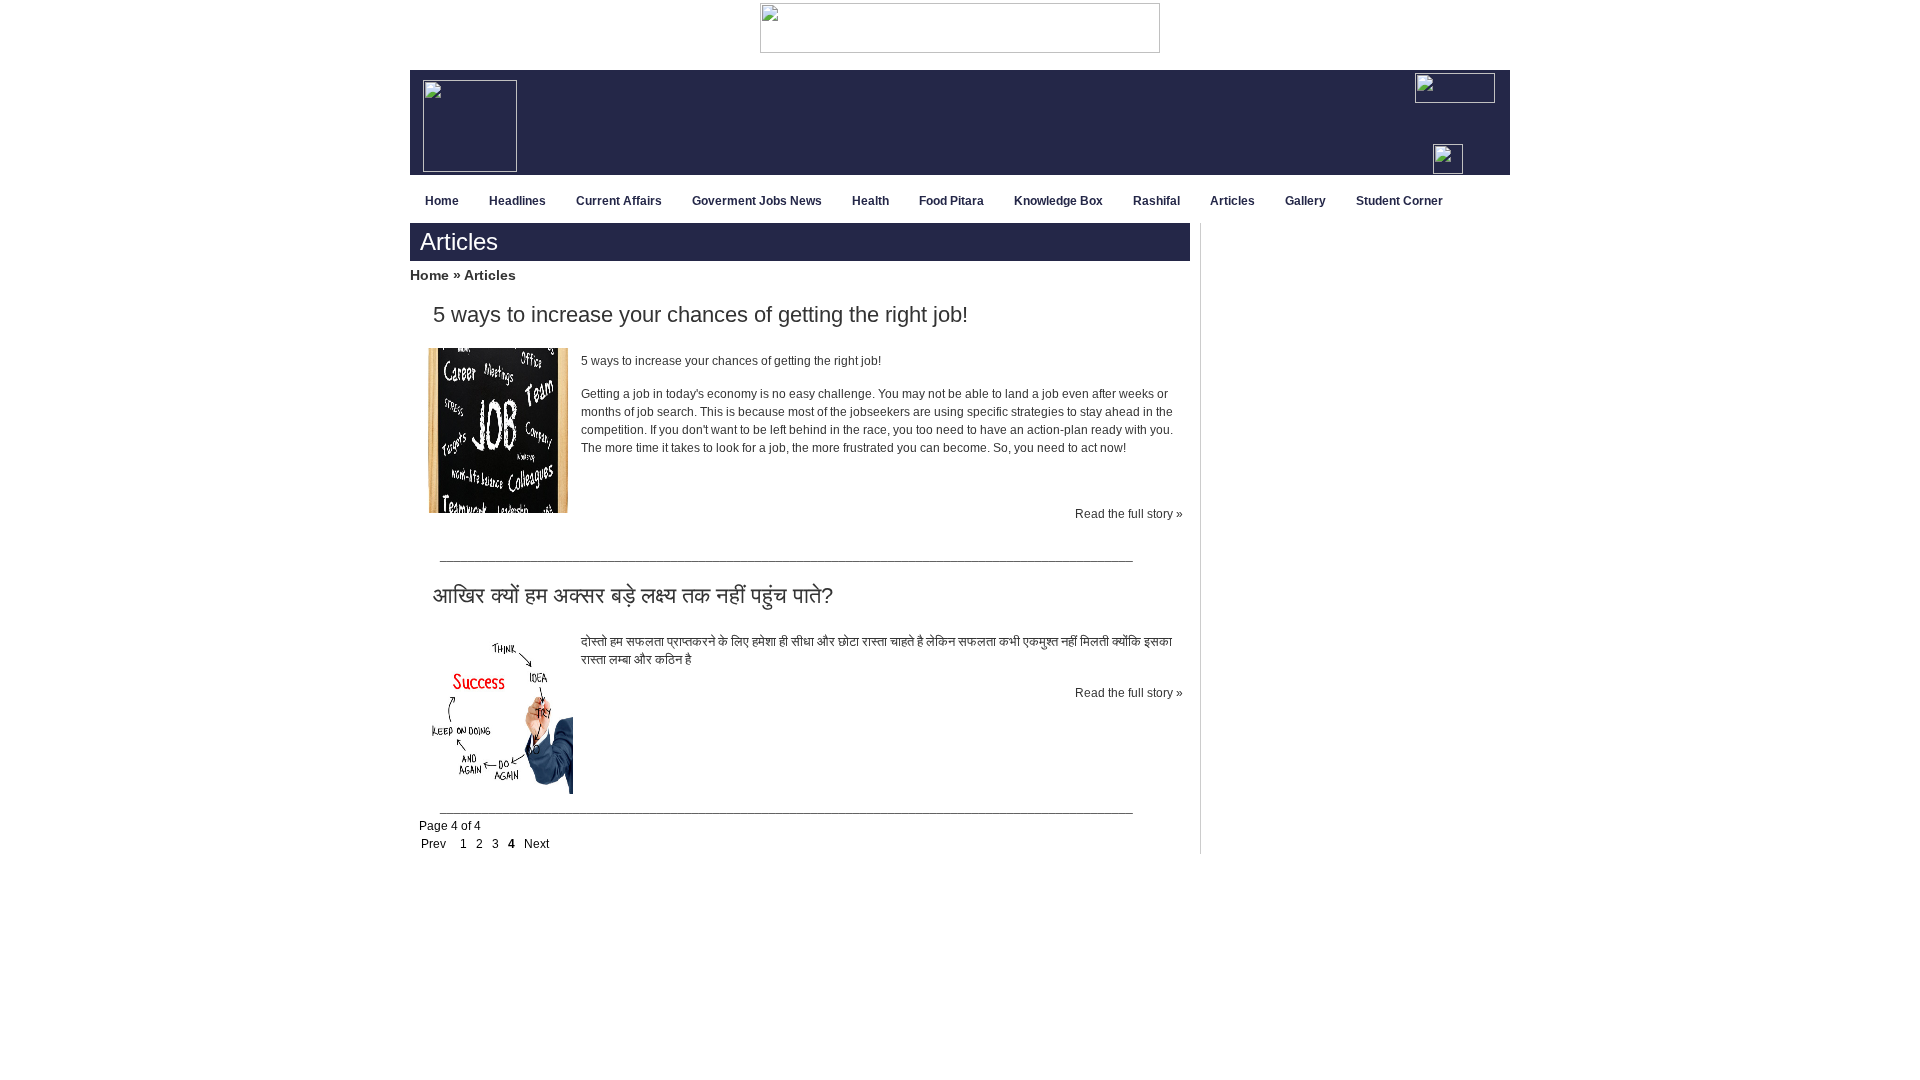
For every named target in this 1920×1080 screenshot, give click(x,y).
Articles (1232, 201)
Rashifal (1156, 201)
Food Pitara (951, 201)
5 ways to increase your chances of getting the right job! (700, 314)
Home (442, 201)
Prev (432, 844)
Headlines (517, 201)
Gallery (1305, 201)
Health (870, 201)
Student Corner (1399, 201)
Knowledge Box (1058, 201)
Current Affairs (619, 201)
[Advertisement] (1017, 124)
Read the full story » (1129, 514)
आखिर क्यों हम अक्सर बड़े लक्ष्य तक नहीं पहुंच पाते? (633, 595)
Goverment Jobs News (757, 201)
